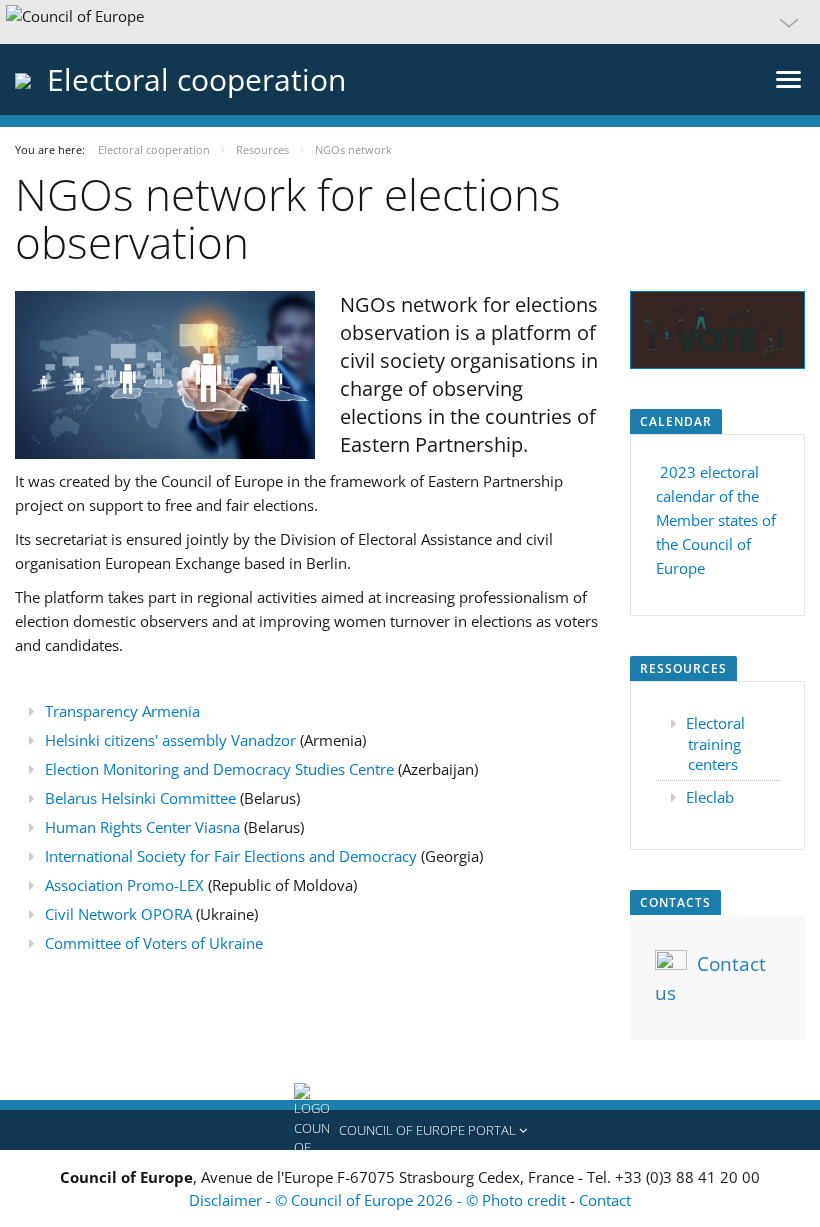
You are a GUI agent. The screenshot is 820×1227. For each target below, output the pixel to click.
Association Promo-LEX (124, 885)
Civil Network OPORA (118, 914)
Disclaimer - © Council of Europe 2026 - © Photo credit (379, 1200)
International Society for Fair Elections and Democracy (231, 856)
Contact (605, 1200)
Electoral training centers (715, 743)
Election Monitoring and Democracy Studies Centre (219, 769)
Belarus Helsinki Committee (140, 798)
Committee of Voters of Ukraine (154, 943)
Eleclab (710, 797)
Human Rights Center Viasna (142, 827)
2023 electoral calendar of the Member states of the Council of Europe (716, 520)
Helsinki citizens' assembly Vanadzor (170, 740)
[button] (410, 22)
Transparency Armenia (122, 711)
